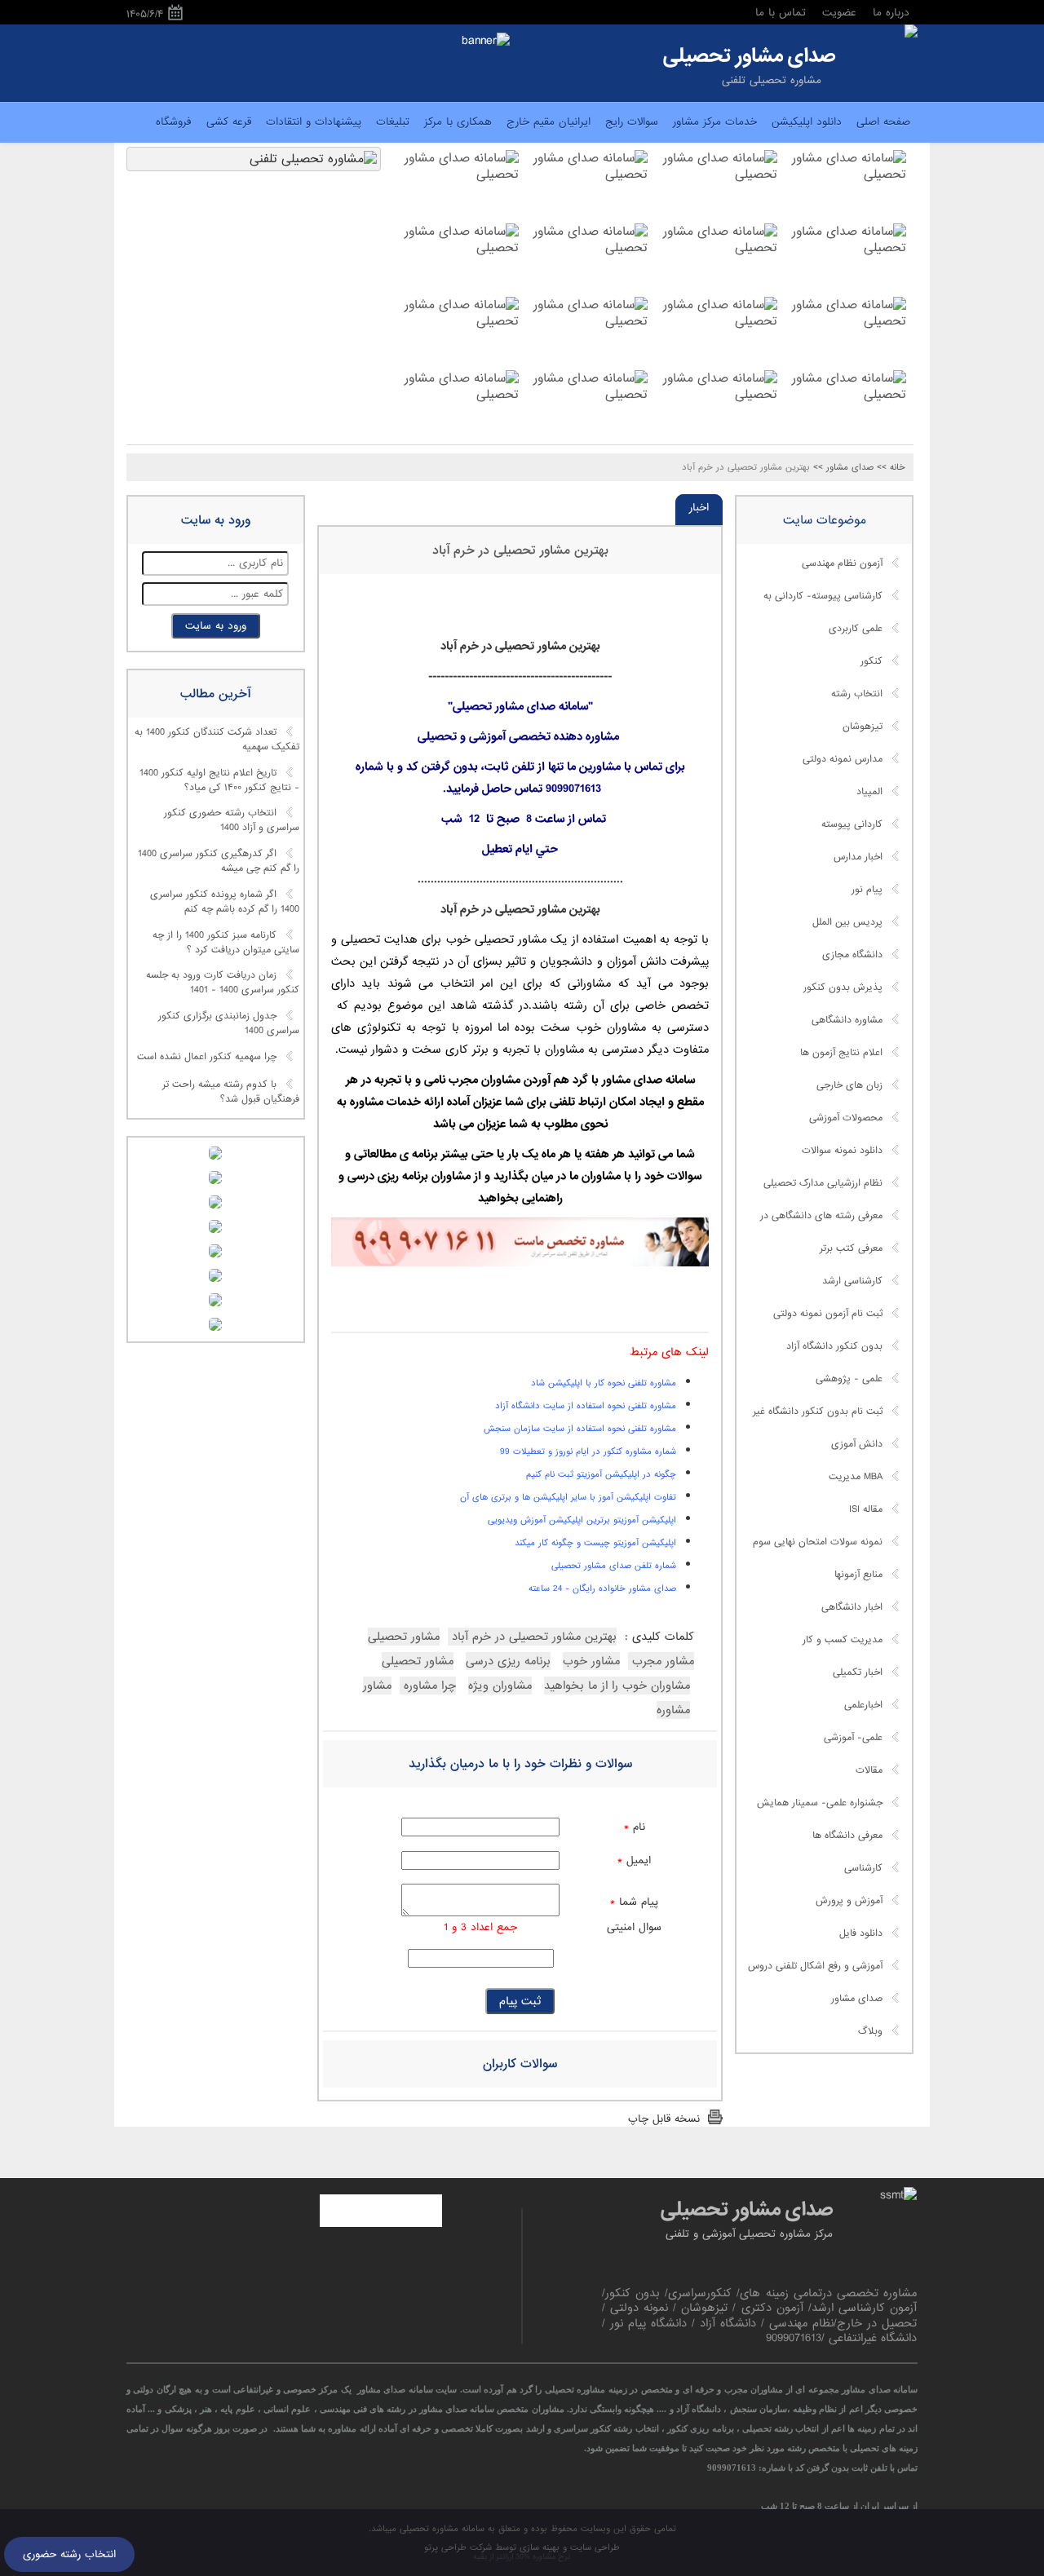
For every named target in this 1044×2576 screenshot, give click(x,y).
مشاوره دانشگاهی (847, 1020)
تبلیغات (393, 122)
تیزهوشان (863, 727)
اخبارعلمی (863, 1705)
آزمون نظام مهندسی (842, 563)
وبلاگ (870, 2031)
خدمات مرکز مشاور (715, 122)
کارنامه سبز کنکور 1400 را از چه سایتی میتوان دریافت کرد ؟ (226, 943)
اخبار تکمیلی (858, 1672)
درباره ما (891, 13)
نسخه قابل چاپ (664, 2119)
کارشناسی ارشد (852, 1281)
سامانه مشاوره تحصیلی (440, 2529)
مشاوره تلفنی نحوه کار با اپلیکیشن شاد (604, 1383)
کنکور (871, 661)
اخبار (699, 508)
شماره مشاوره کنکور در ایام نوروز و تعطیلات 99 (588, 1451)
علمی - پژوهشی (849, 1379)
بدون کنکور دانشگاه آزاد (834, 1346)
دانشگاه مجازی (852, 955)
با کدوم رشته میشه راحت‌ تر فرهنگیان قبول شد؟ (231, 1092)
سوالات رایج (632, 122)
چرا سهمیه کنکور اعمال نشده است (207, 1057)
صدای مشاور (857, 1999)
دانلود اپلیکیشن (807, 122)
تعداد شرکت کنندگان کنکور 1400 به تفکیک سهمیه (217, 740)
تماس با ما (781, 13)
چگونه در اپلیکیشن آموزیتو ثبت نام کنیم (601, 1474)
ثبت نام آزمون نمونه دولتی (828, 1314)
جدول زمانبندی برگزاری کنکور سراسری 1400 (229, 1023)
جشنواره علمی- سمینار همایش (820, 1803)
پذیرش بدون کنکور (843, 988)
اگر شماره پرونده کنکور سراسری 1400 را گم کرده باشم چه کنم (225, 902)
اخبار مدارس (858, 857)
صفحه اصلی (883, 122)
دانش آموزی (857, 1444)
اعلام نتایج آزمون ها (841, 1053)
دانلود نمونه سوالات (842, 1151)
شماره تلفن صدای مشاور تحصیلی (614, 1566)
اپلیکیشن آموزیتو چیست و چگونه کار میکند (595, 1543)
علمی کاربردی (856, 629)
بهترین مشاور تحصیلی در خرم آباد (520, 550)
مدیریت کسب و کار (843, 1640)
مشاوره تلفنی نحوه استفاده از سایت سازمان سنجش (580, 1429)
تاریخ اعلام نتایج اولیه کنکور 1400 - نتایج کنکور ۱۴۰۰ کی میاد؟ (219, 780)
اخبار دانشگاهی (852, 1607)
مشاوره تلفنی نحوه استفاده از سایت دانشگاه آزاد (586, 1406)
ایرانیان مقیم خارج (549, 122)
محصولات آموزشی (846, 1118)
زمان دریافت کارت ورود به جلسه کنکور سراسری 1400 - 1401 (223, 983)
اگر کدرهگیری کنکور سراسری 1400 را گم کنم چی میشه (219, 862)
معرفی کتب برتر (851, 1248)
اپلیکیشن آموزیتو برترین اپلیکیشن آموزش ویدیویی (582, 1520)
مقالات (869, 1770)
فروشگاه (174, 122)
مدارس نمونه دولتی (843, 759)
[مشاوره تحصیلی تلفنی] (911, 33)
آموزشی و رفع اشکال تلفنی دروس (815, 1966)
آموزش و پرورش (849, 1901)
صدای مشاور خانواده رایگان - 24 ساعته (602, 1588)
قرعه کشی (229, 122)
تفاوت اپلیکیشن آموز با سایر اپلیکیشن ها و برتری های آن (568, 1497)
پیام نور (867, 890)
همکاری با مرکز (458, 122)
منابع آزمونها (858, 1575)
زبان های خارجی (849, 1085)
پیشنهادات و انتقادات (314, 122)
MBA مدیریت (856, 1477)
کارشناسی (863, 1868)
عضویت (839, 13)
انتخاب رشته (857, 694)
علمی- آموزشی (853, 1738)
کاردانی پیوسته (852, 824)
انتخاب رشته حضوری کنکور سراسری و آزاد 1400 (232, 821)
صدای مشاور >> (843, 467)
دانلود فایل (861, 1933)
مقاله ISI (866, 1509)
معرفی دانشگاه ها (847, 1836)
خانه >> (891, 467)
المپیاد (869, 792)
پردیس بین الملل (847, 922)
